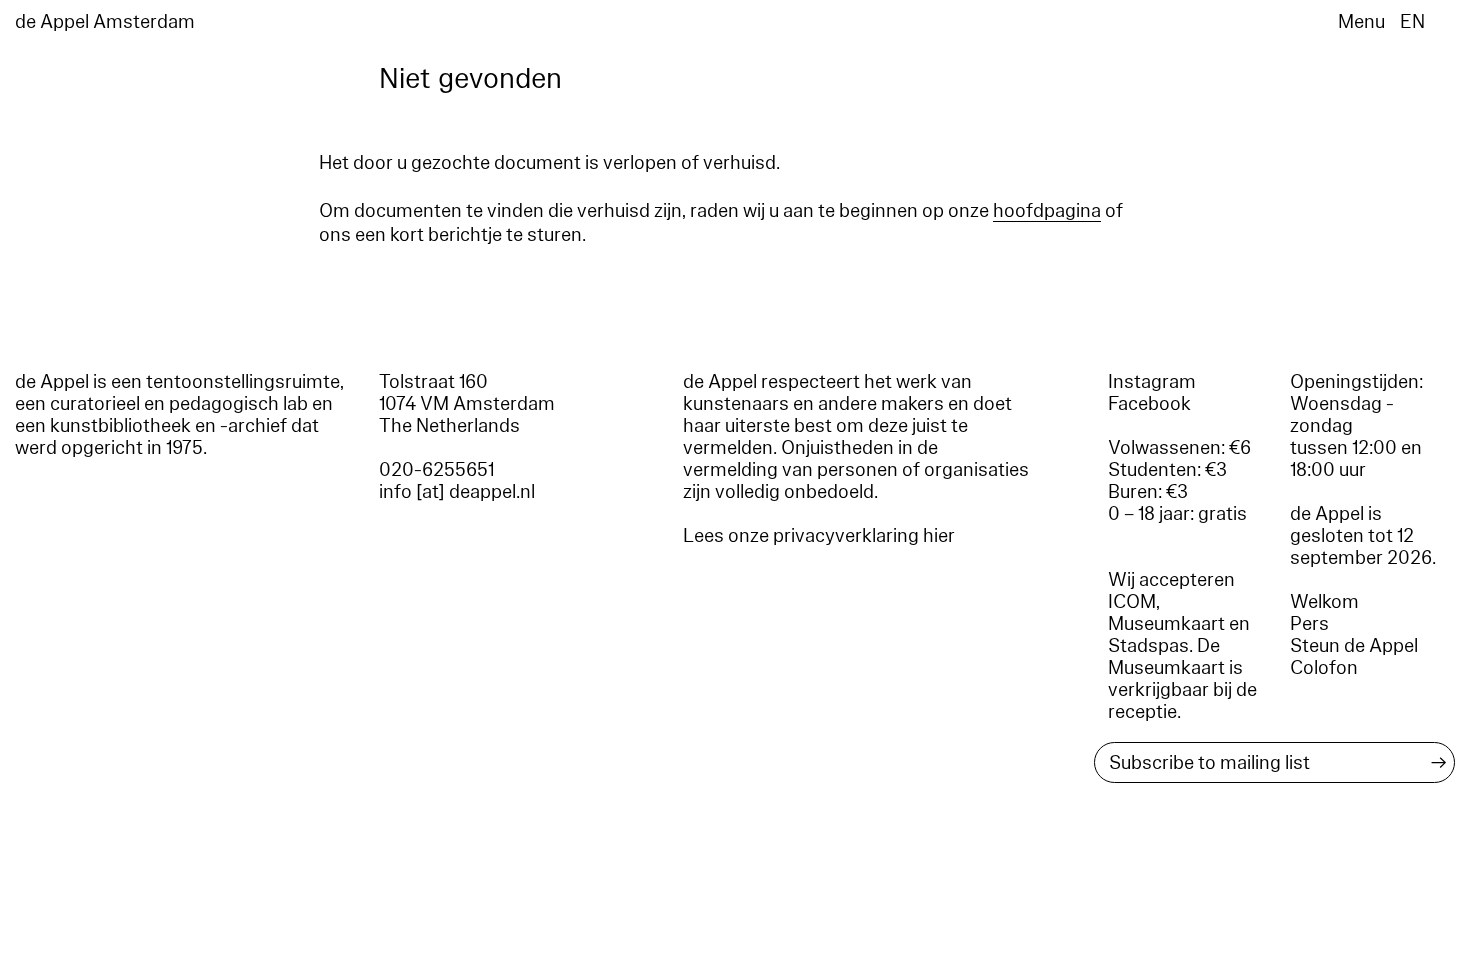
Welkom (1324, 602)
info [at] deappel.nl (457, 492)
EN (1412, 22)
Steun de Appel (1354, 646)
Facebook (1149, 404)
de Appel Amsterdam (105, 22)
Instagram (1152, 382)
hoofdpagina (1047, 211)
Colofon (1324, 668)
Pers (1309, 624)
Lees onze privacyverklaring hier (819, 536)
